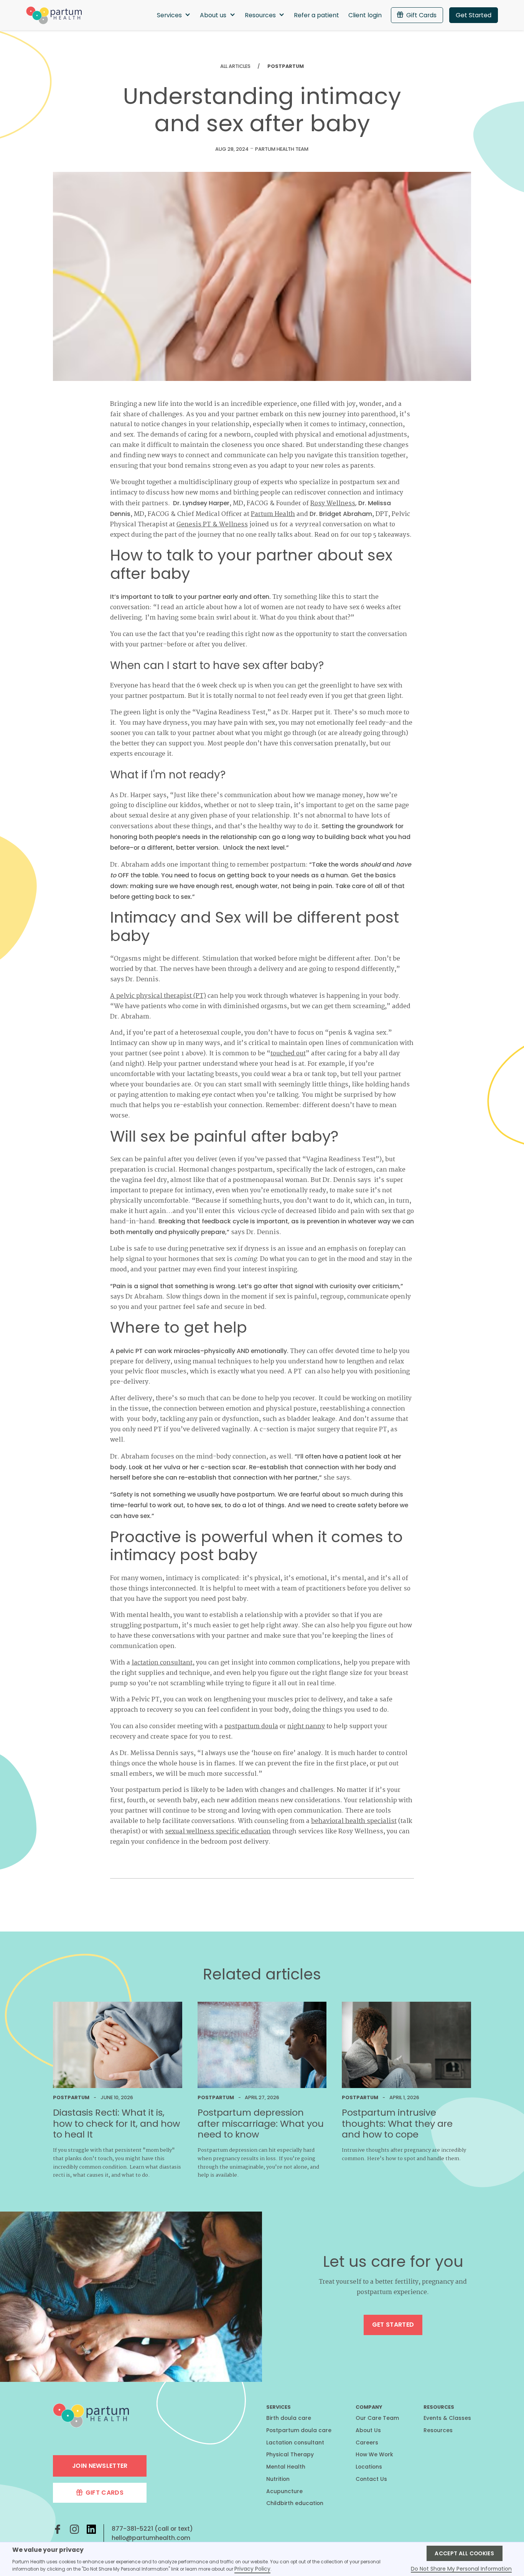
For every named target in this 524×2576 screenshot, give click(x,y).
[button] (174, 15)
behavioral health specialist (354, 1821)
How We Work (374, 2454)
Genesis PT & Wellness (212, 525)
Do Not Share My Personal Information (461, 2569)
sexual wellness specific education (218, 1832)
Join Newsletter (100, 2466)
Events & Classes (447, 2418)
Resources (438, 2430)
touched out (288, 1054)
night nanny (306, 1726)
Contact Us (371, 2479)
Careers (367, 2443)
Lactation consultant (295, 2443)
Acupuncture (284, 2491)
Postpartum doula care (299, 2430)
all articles (235, 66)
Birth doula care (289, 2418)
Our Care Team (377, 2418)
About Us (368, 2430)
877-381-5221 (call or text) (152, 2529)
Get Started (474, 15)
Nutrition (278, 2479)
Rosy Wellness (333, 503)
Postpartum (286, 66)
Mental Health (286, 2467)
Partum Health (273, 514)
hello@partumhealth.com (151, 2538)
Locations (369, 2467)
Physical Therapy (290, 2454)
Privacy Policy (252, 2569)
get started (393, 2325)
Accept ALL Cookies (464, 2553)
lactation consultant (162, 1663)
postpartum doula (251, 1726)
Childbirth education (295, 2503)
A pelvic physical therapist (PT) (158, 996)
